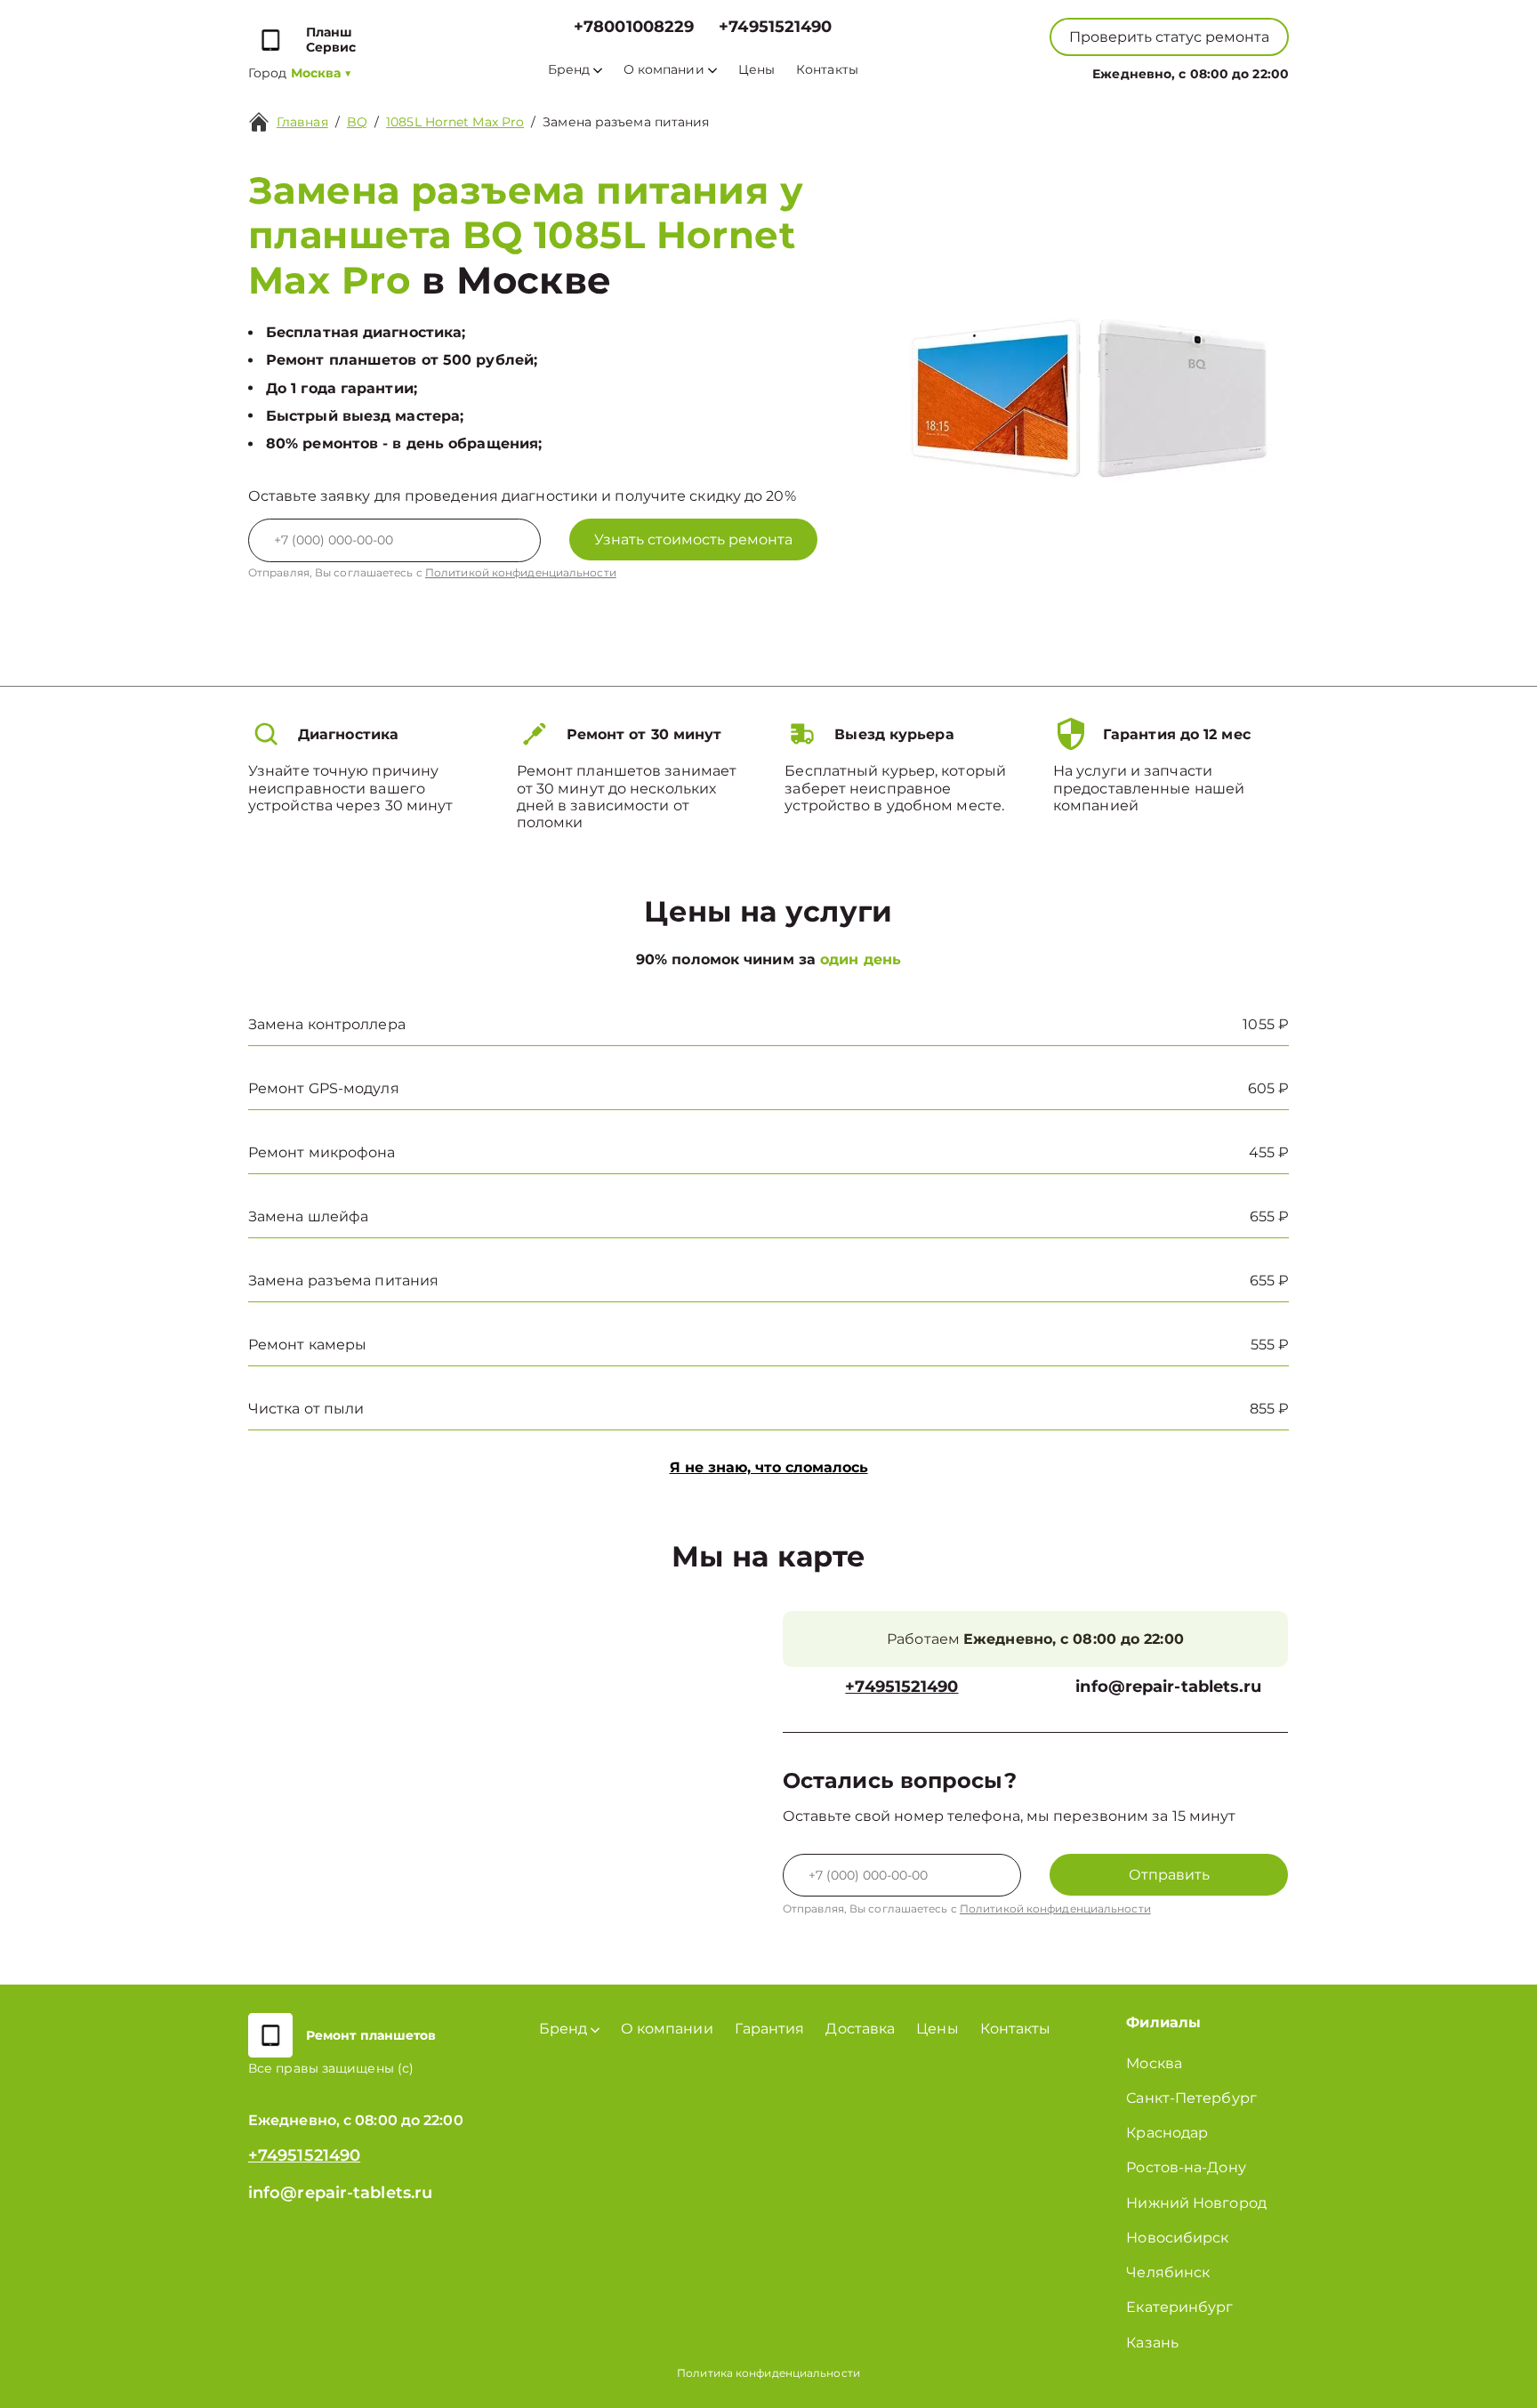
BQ (357, 122)
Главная (302, 122)
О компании (664, 70)
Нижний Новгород (1196, 2203)
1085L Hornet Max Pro (455, 122)
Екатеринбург (1179, 2307)
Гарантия (770, 2029)
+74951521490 (775, 27)
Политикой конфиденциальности (521, 572)
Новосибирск (1177, 2238)
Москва (1154, 2063)
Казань (1152, 2343)
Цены (756, 70)
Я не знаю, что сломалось (769, 1467)
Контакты (827, 70)
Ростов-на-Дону (1186, 2167)
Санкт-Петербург (1191, 2098)
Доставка (860, 2029)
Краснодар (1167, 2133)
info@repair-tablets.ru (1168, 1687)
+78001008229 (634, 27)
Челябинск (1168, 2272)
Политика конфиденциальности (768, 2373)
